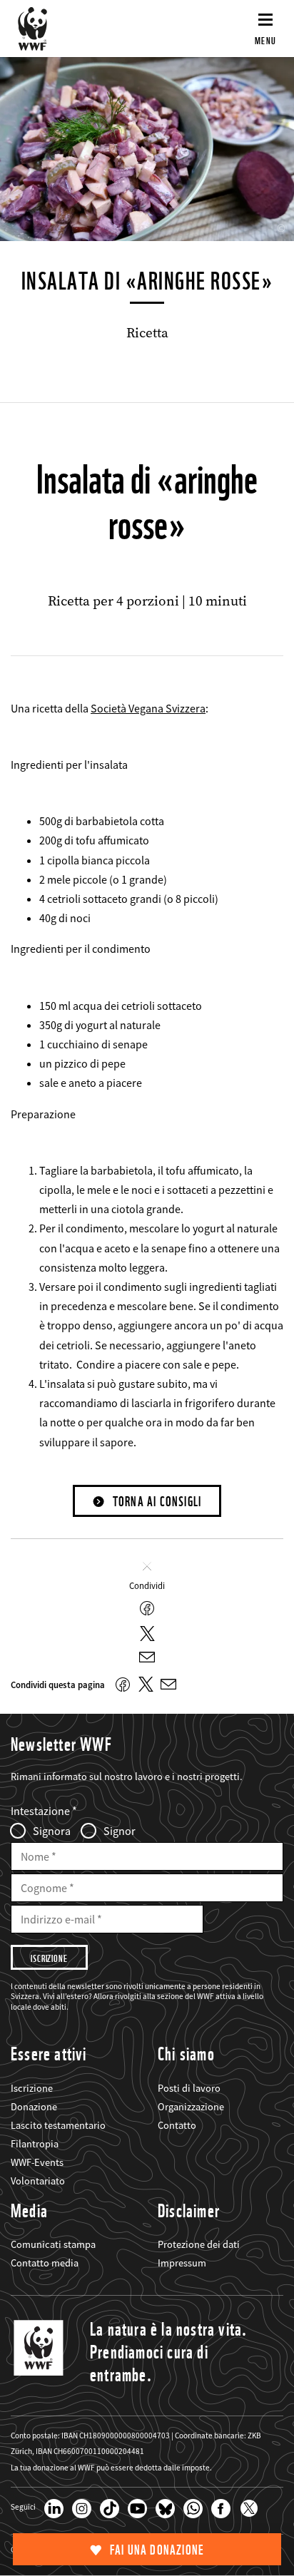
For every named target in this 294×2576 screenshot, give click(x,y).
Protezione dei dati (199, 2244)
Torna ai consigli (157, 1502)
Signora (52, 1831)
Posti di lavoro (189, 2088)
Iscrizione (32, 2088)
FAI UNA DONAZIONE (157, 2550)
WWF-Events (37, 2162)
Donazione (34, 2107)
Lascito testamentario (58, 2125)
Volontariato (38, 2181)
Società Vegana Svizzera (148, 708)
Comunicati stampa (53, 2244)
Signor (120, 1831)
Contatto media (45, 2263)
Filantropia (35, 2144)
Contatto (177, 2125)
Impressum (182, 2263)
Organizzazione (191, 2107)
